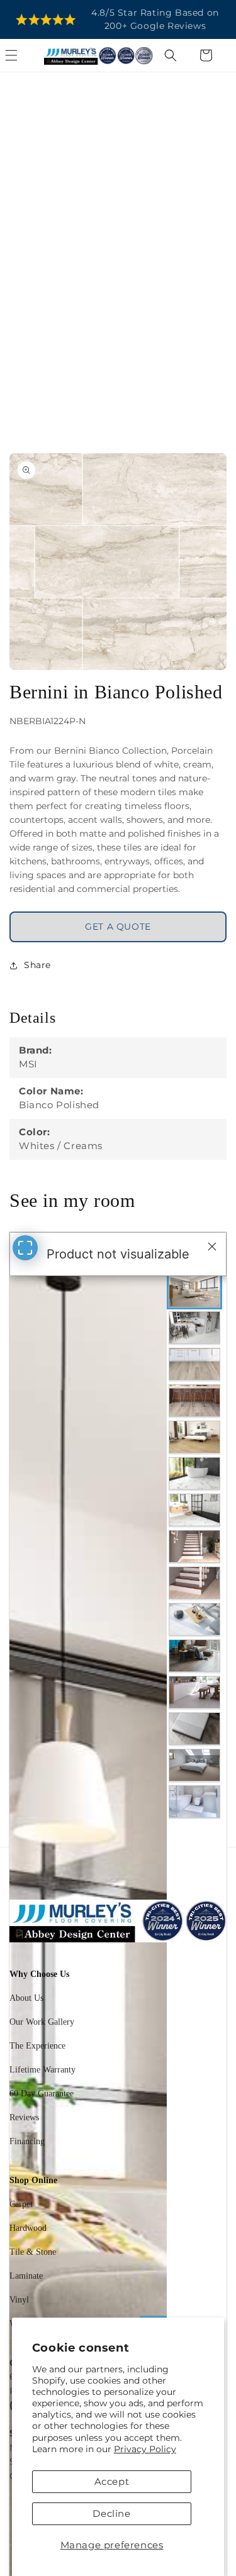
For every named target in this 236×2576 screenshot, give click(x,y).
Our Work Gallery (42, 2022)
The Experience (37, 2046)
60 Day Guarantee (42, 2094)
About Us (26, 1998)
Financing (27, 2141)
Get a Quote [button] (118, 927)
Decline (111, 2513)
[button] (25, 55)
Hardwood (28, 2228)
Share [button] (37, 965)
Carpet (21, 2204)
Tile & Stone (33, 2252)
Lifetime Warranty (42, 2070)
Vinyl (19, 2300)
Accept (112, 2481)
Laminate (26, 2276)
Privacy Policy (145, 2449)
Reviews (24, 2117)
